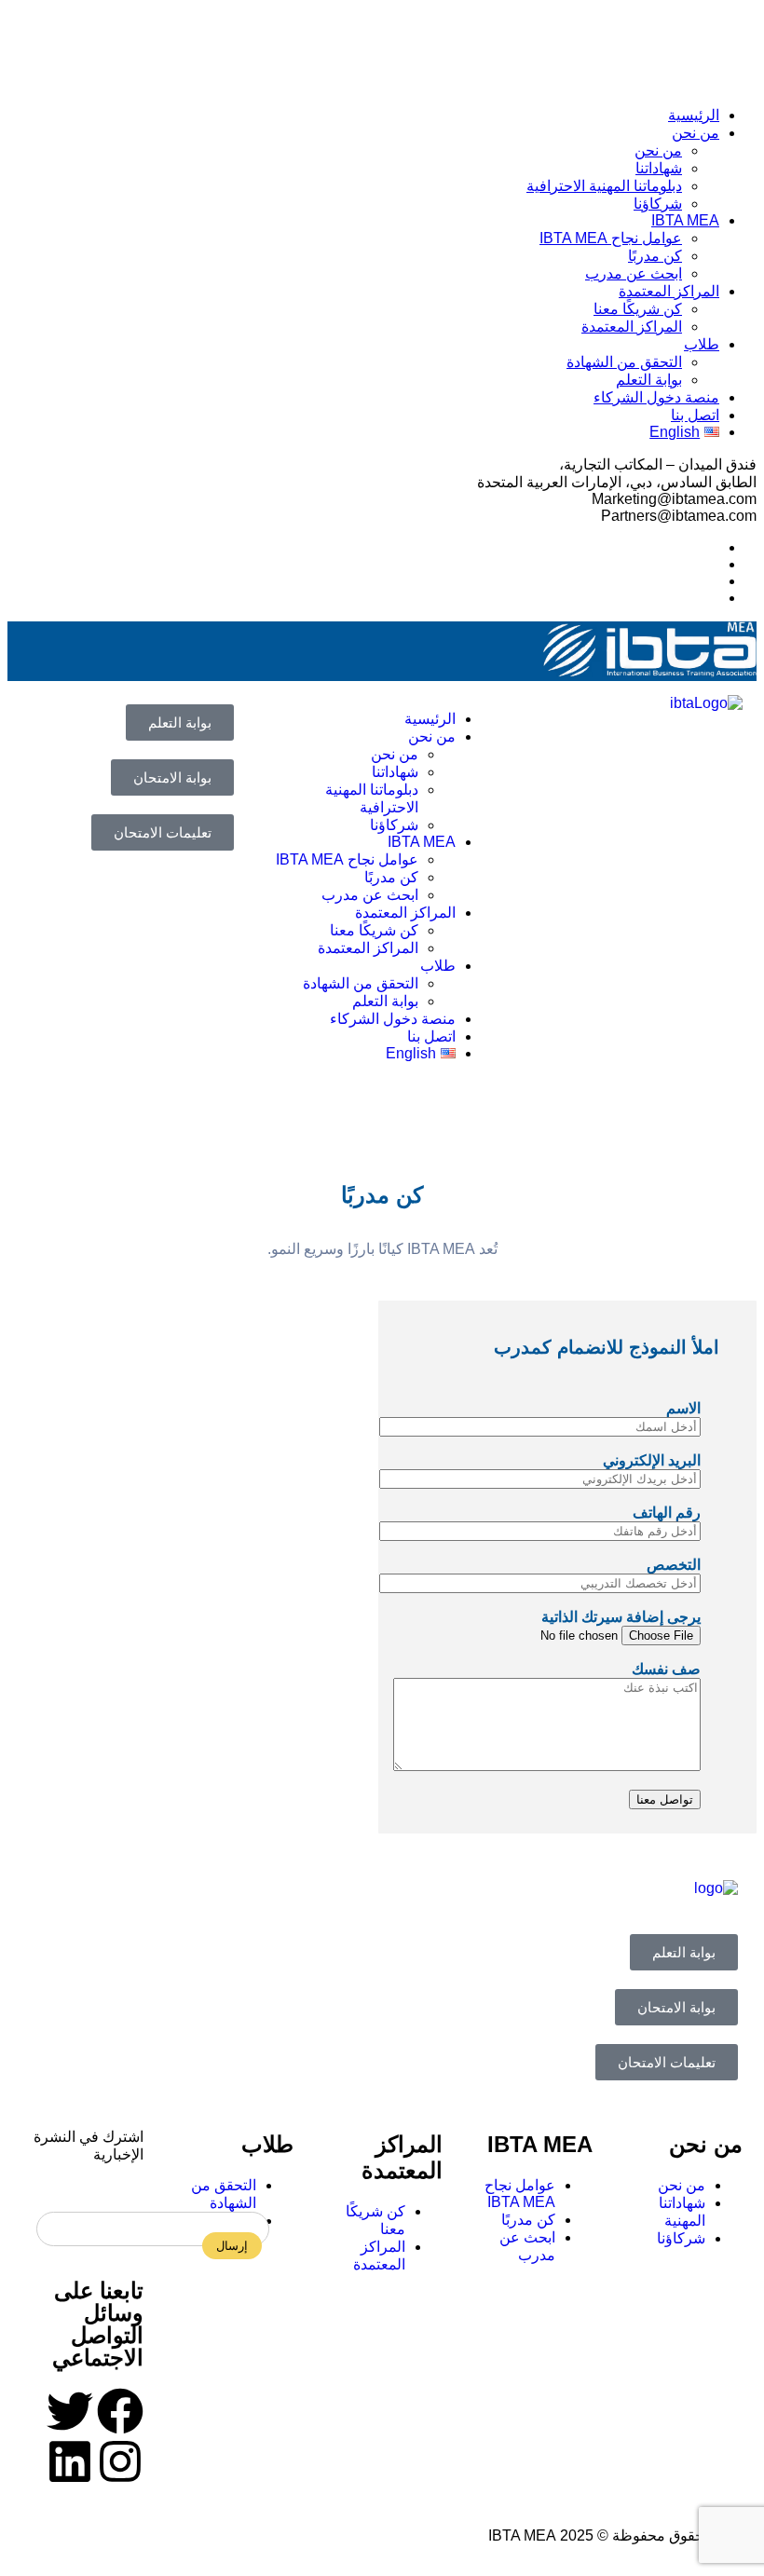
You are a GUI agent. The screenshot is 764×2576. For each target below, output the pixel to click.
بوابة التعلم (649, 380)
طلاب (702, 344)
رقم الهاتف (667, 1513)
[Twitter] (70, 2411)
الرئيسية (694, 115)
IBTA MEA (685, 220)
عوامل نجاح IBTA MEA (611, 238)
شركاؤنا (658, 204)
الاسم (683, 1408)
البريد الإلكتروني (652, 1460)
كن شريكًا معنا (638, 309)
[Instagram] (120, 2461)
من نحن (696, 133)
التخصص (674, 1565)
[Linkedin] (70, 2461)
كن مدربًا (655, 256)
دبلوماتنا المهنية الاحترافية (604, 186)
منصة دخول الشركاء (656, 397)
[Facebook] (120, 2411)
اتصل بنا (695, 415)
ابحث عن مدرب (634, 273)
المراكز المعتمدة (669, 291)
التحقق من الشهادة (624, 362)
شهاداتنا (659, 168)
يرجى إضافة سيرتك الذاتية (621, 1617)
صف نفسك (666, 1669)
